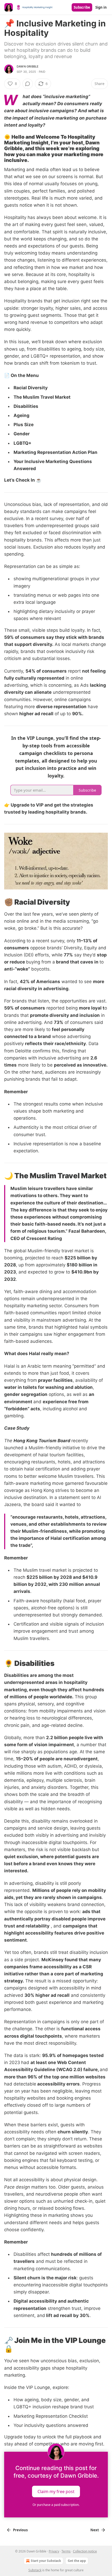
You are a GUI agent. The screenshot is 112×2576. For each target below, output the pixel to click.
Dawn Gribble (28, 66)
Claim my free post (56, 2492)
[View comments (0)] (28, 84)
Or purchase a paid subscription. (56, 2505)
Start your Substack (46, 2561)
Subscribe (82, 7)
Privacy (54, 2551)
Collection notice (85, 2551)
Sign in (101, 7)
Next (95, 2530)
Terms (66, 2551)
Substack (35, 2570)
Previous (20, 2530)
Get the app (77, 2561)
